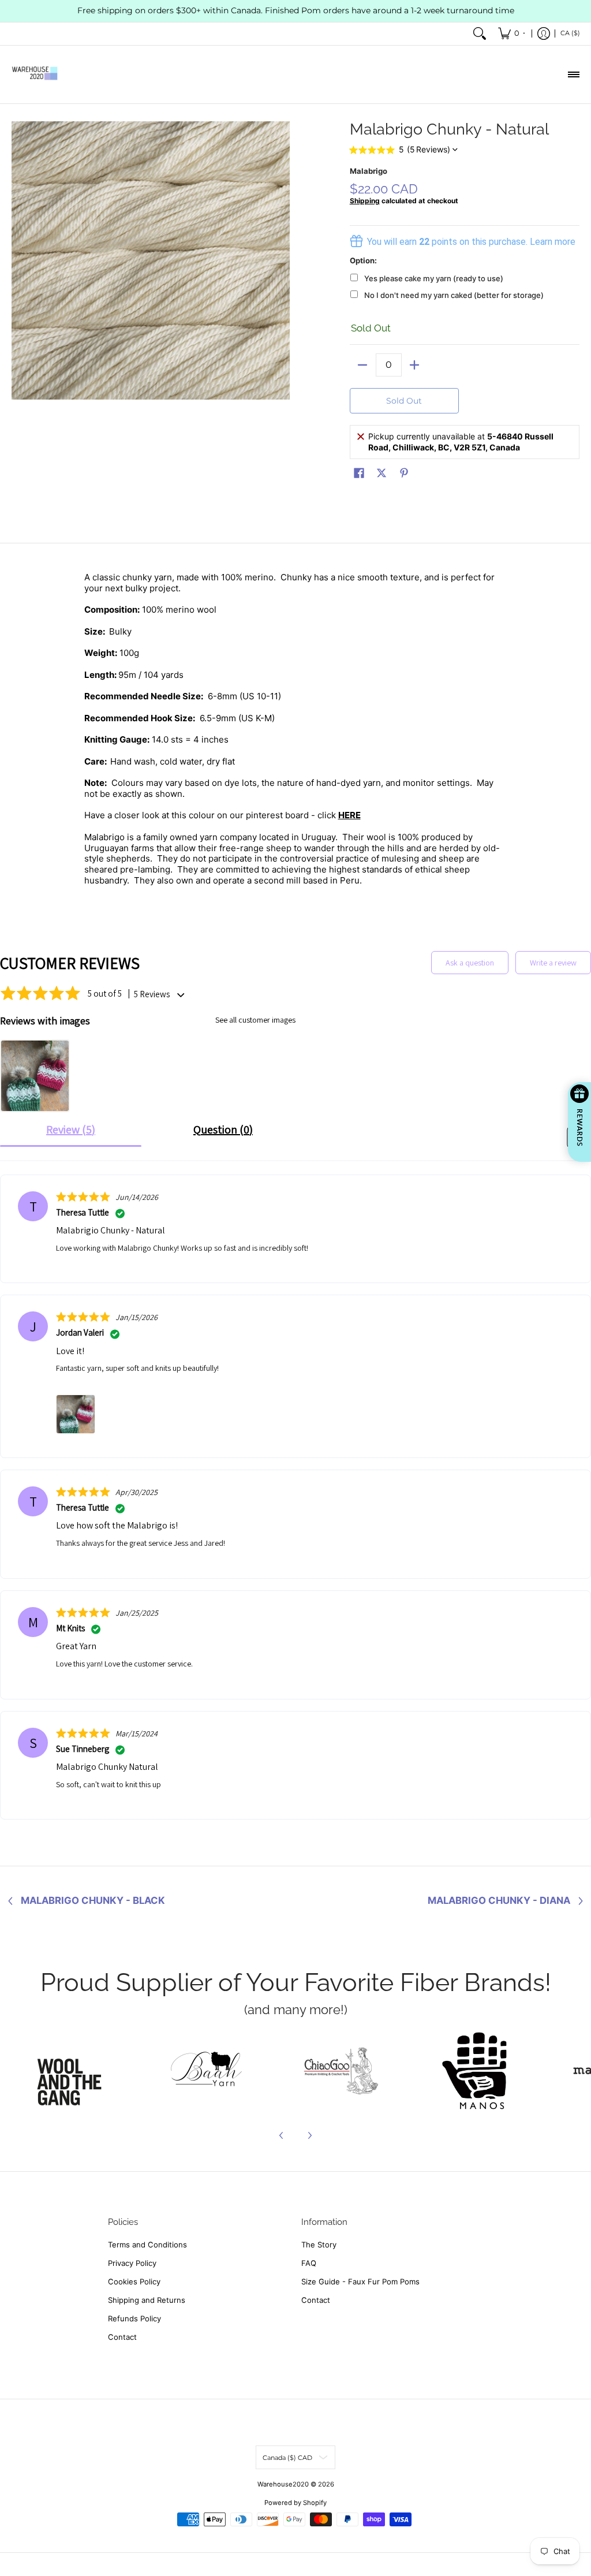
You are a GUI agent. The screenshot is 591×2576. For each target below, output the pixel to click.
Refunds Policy (134, 2318)
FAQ (309, 2263)
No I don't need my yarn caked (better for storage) (454, 295)
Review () (71, 1129)
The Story (319, 2245)
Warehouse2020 (283, 2484)
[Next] (309, 2135)
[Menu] (573, 74)
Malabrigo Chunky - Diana (499, 1901)
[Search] (480, 34)
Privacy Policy (132, 2263)
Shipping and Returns (147, 2300)
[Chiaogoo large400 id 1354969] (341, 2071)
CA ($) (570, 33)
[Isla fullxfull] (73, 2071)
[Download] (474, 2071)
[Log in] (544, 34)
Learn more (553, 242)
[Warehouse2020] (35, 74)
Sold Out (404, 401)
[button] (359, 473)
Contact (122, 2337)
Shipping (365, 201)
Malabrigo (369, 171)
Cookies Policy (134, 2282)
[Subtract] (363, 365)
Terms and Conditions (147, 2245)
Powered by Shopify (295, 2503)
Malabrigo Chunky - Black (93, 1901)
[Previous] (282, 2135)
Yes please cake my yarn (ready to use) (434, 278)
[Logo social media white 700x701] (207, 2071)
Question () (223, 1129)
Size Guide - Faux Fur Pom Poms (360, 2282)
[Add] (415, 365)
